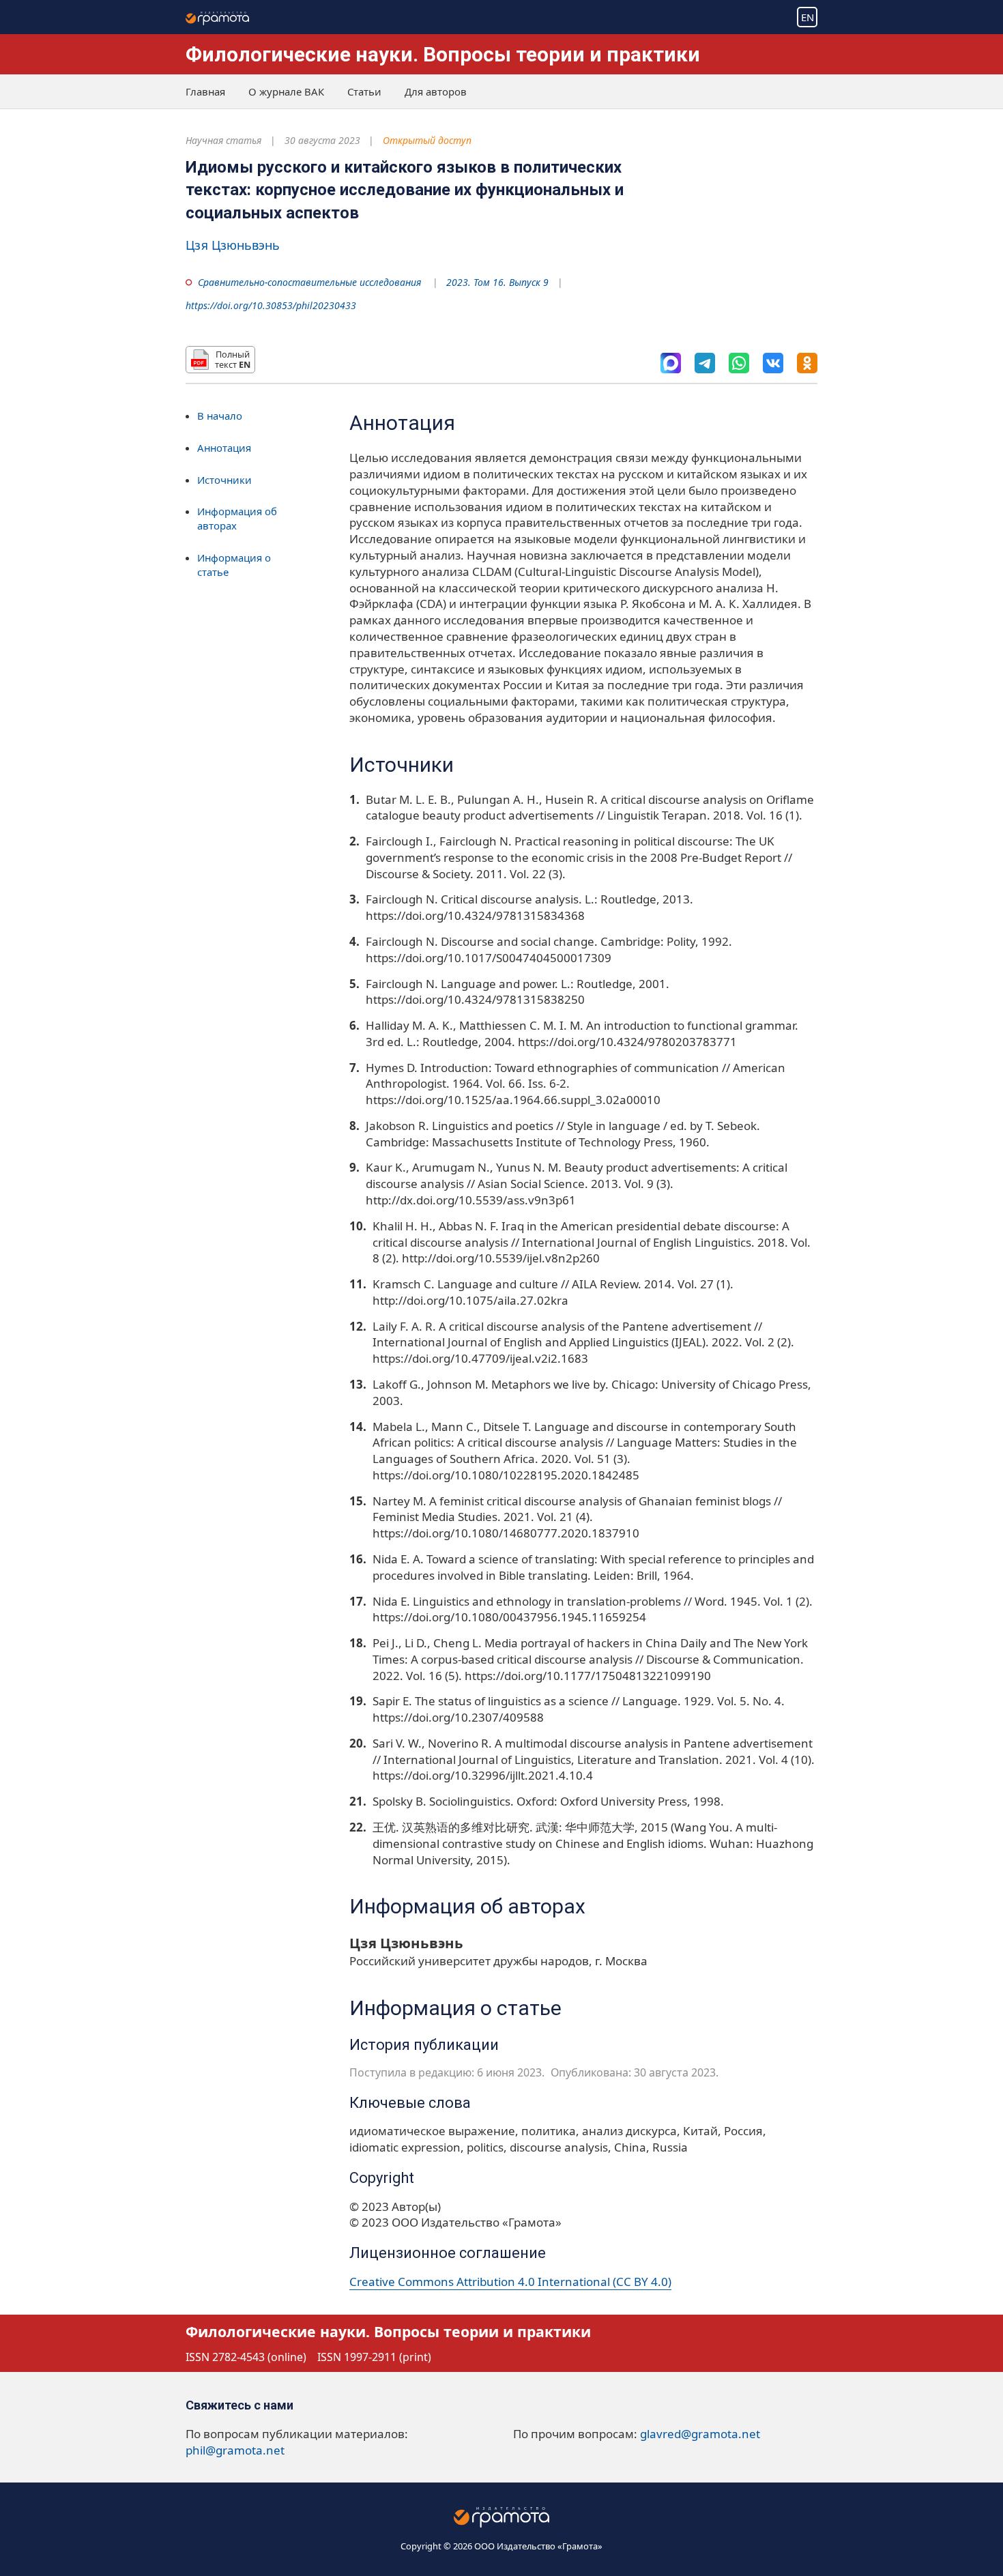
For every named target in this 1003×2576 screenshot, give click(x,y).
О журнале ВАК (286, 91)
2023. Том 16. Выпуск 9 (497, 282)
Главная (205, 91)
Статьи (364, 91)
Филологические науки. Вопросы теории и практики (443, 54)
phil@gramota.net (235, 2450)
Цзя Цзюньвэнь (233, 245)
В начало (220, 416)
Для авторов (436, 91)
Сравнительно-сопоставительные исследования (309, 282)
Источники (224, 480)
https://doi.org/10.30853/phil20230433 (271, 305)
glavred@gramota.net (700, 2434)
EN (808, 17)
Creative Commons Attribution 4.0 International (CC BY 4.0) (510, 2282)
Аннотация (224, 448)
